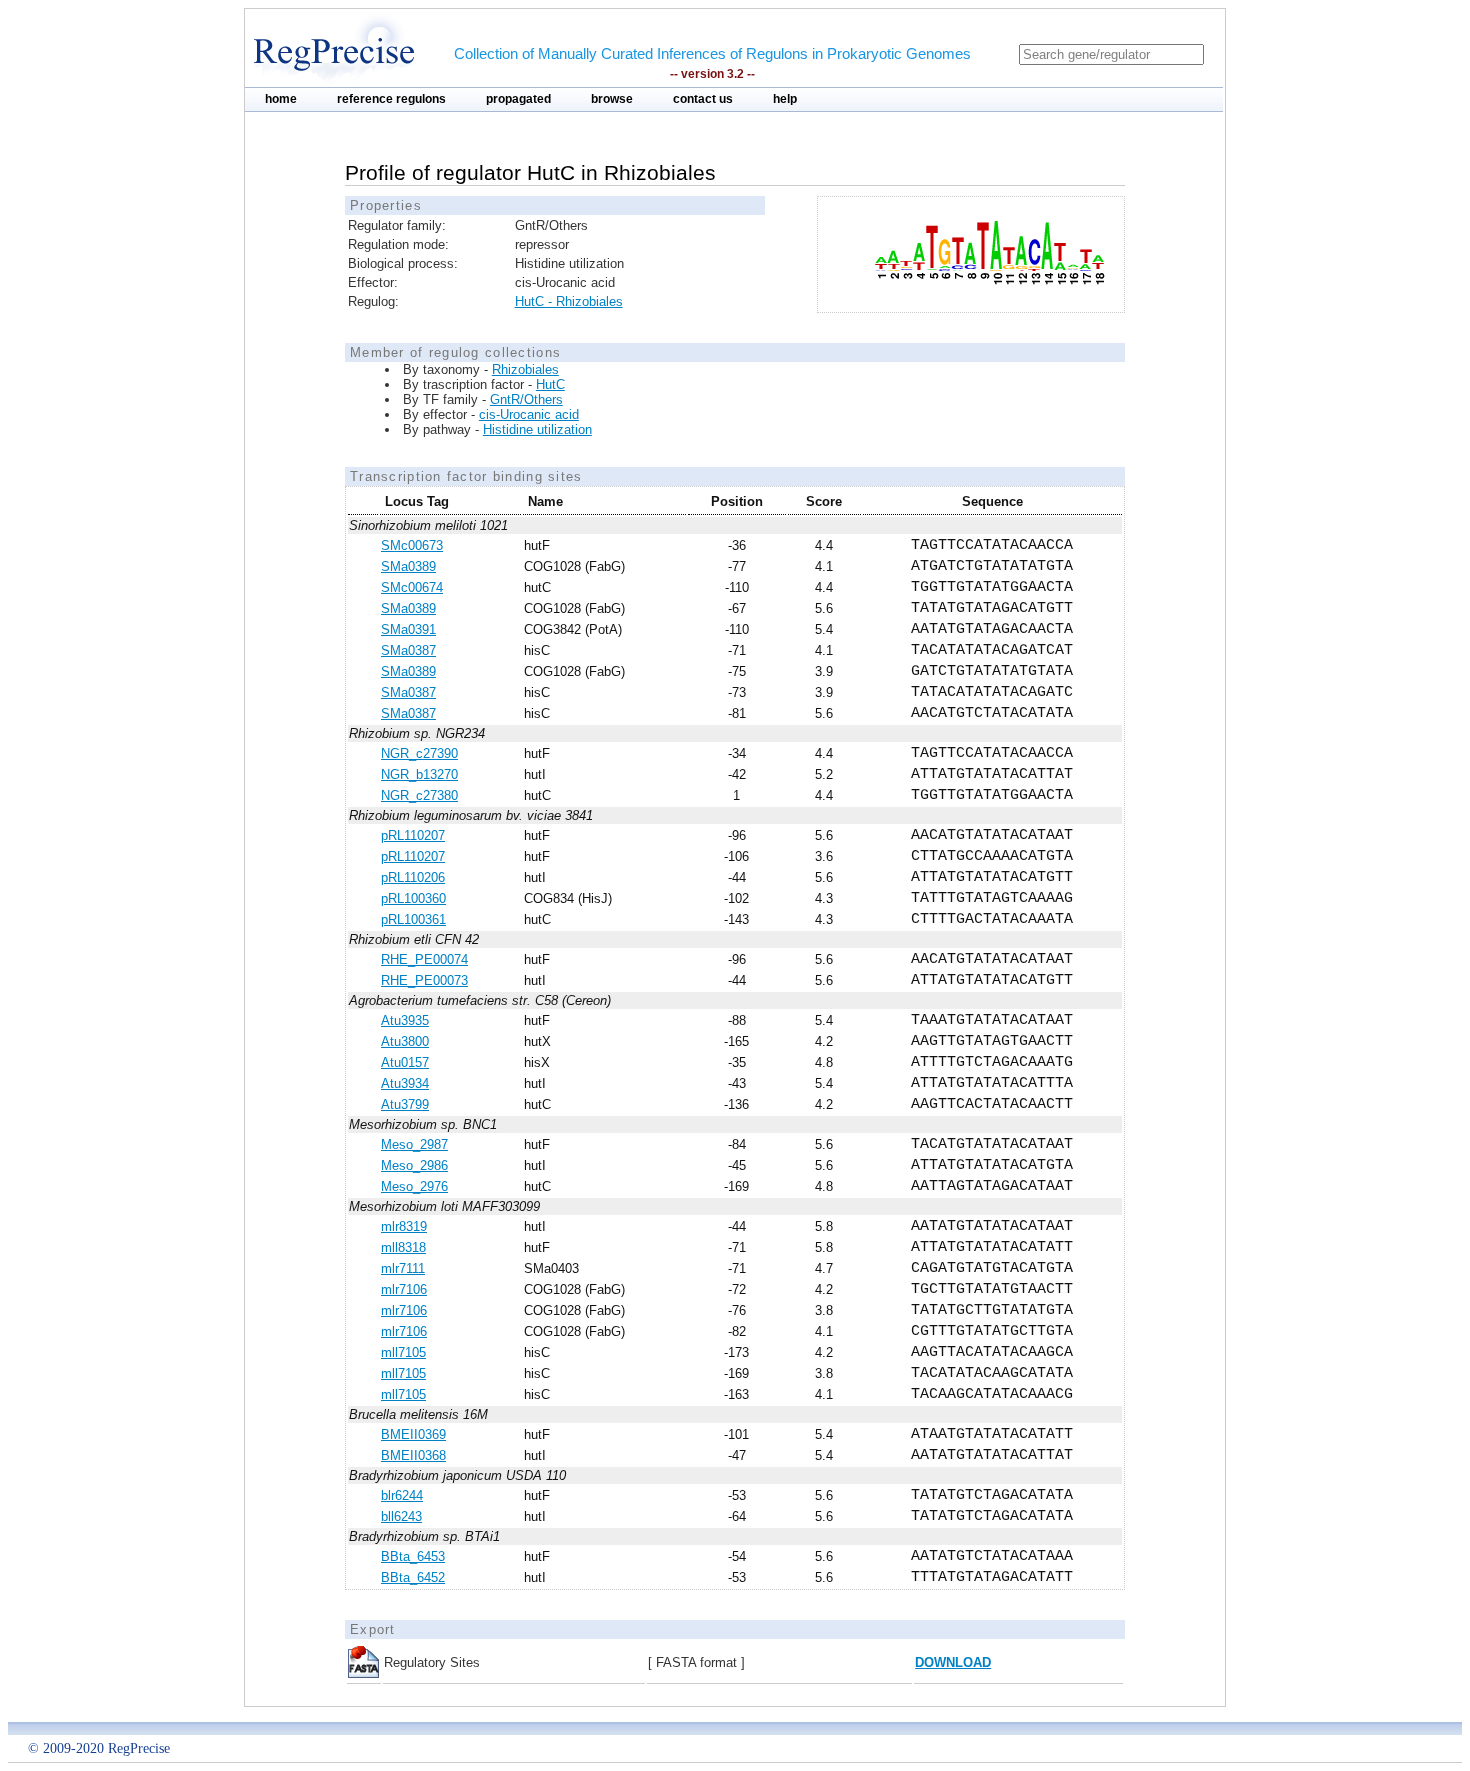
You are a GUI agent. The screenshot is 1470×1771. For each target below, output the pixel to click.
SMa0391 (408, 629)
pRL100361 (413, 919)
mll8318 (403, 1247)
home (281, 99)
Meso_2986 (414, 1165)
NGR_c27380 (419, 795)
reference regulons (391, 99)
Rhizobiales (525, 369)
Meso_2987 (414, 1144)
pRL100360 (413, 898)
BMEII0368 (413, 1455)
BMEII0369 (413, 1434)
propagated (518, 99)
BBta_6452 (413, 1577)
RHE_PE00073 (424, 980)
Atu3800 (405, 1041)
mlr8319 (404, 1226)
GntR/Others (526, 399)
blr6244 (402, 1495)
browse (612, 99)
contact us (703, 99)
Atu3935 (405, 1020)
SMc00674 (412, 587)
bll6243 (401, 1516)
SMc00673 (412, 545)
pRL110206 (413, 877)
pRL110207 (413, 835)
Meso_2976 (414, 1186)
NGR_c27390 (419, 753)
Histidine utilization (537, 429)
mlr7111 (403, 1268)
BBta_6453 (413, 1556)
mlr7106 (404, 1289)
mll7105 (403, 1352)
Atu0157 (405, 1062)
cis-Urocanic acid (529, 414)
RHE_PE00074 (424, 959)
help (785, 99)
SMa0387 (408, 650)
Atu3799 (405, 1104)
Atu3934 (405, 1083)
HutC (550, 384)
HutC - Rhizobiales (569, 301)
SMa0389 (408, 566)
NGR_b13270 (419, 774)
